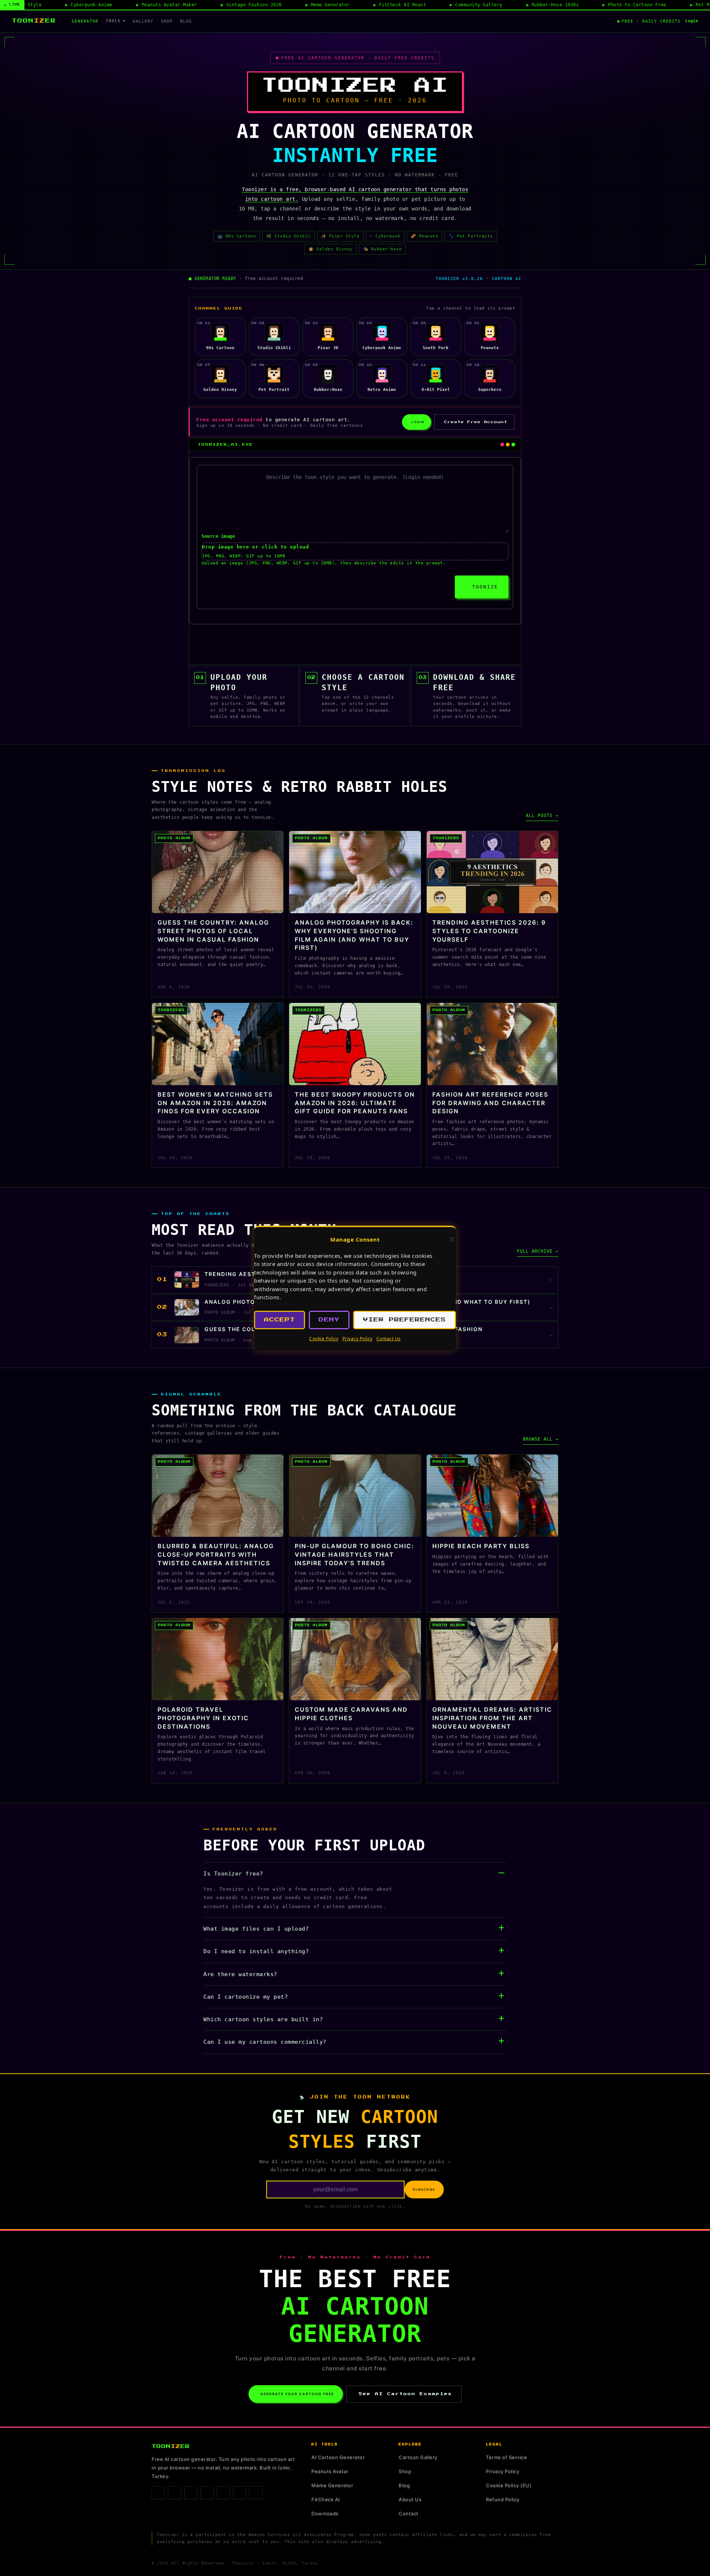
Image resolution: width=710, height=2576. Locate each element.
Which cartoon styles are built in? (263, 2019)
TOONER (34, 21)
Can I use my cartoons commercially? (265, 2042)
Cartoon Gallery (418, 2457)
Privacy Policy (358, 1339)
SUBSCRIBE (424, 2190)
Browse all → (541, 1439)
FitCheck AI (326, 2499)
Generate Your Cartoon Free (297, 2394)
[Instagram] (175, 2493)
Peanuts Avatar (330, 2471)
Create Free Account (476, 422)
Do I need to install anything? (256, 1951)
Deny (329, 1320)
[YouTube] (240, 2493)
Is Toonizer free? (233, 1874)
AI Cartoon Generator (338, 2457)
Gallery (143, 21)
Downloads (325, 2513)
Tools (113, 21)
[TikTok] (191, 2493)
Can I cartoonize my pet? (246, 1997)
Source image (218, 536)
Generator (85, 21)
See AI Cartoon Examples (405, 2394)
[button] (452, 1239)
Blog (186, 21)
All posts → (542, 816)
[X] (223, 2493)
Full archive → (538, 1251)
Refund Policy (503, 2499)
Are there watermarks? (240, 1974)
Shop (167, 21)
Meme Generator (332, 2485)
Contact (409, 2513)
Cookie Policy (324, 1339)
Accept (280, 1320)
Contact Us (389, 1339)
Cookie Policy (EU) (509, 2485)
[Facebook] (158, 2493)
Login (692, 21)
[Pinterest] (207, 2493)
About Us (410, 2499)
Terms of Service (506, 2457)
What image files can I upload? (256, 1929)
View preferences (405, 1320)
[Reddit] (256, 2493)
